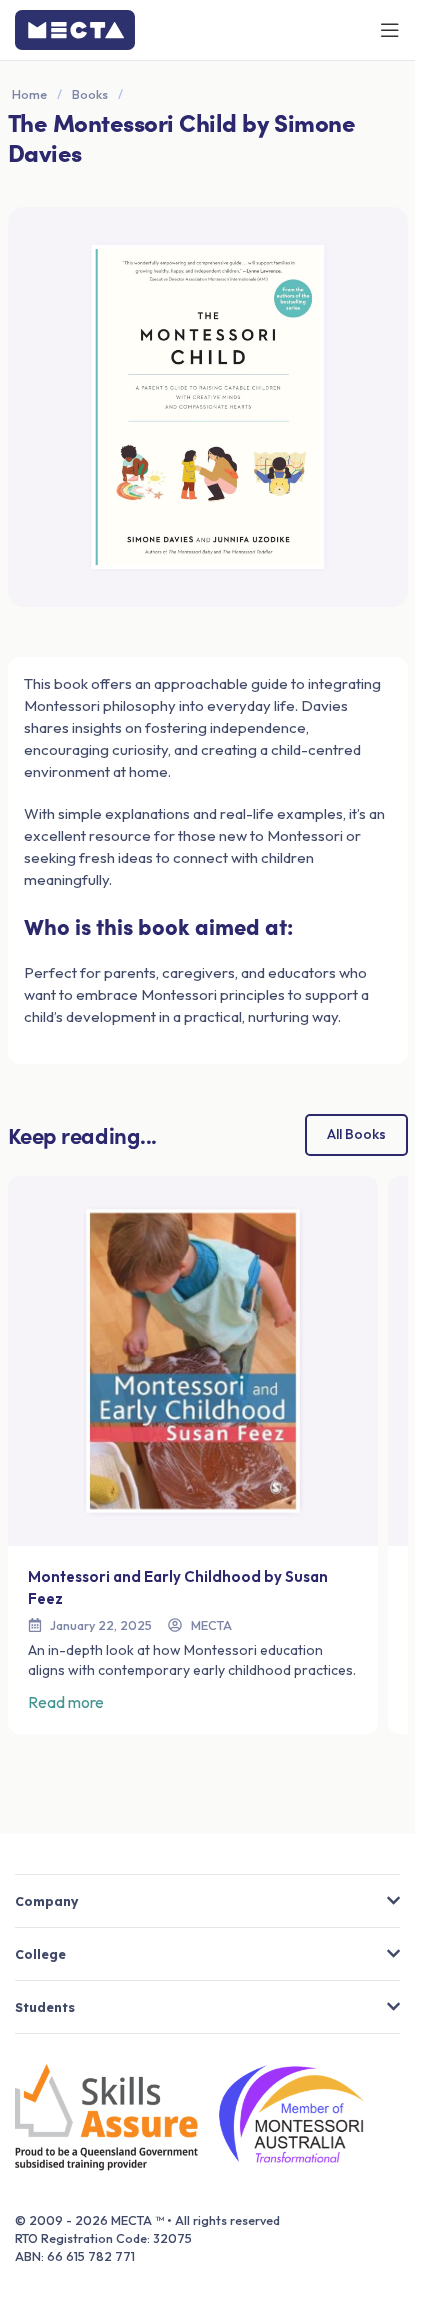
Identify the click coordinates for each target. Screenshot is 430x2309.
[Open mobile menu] (390, 30)
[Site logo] (75, 28)
